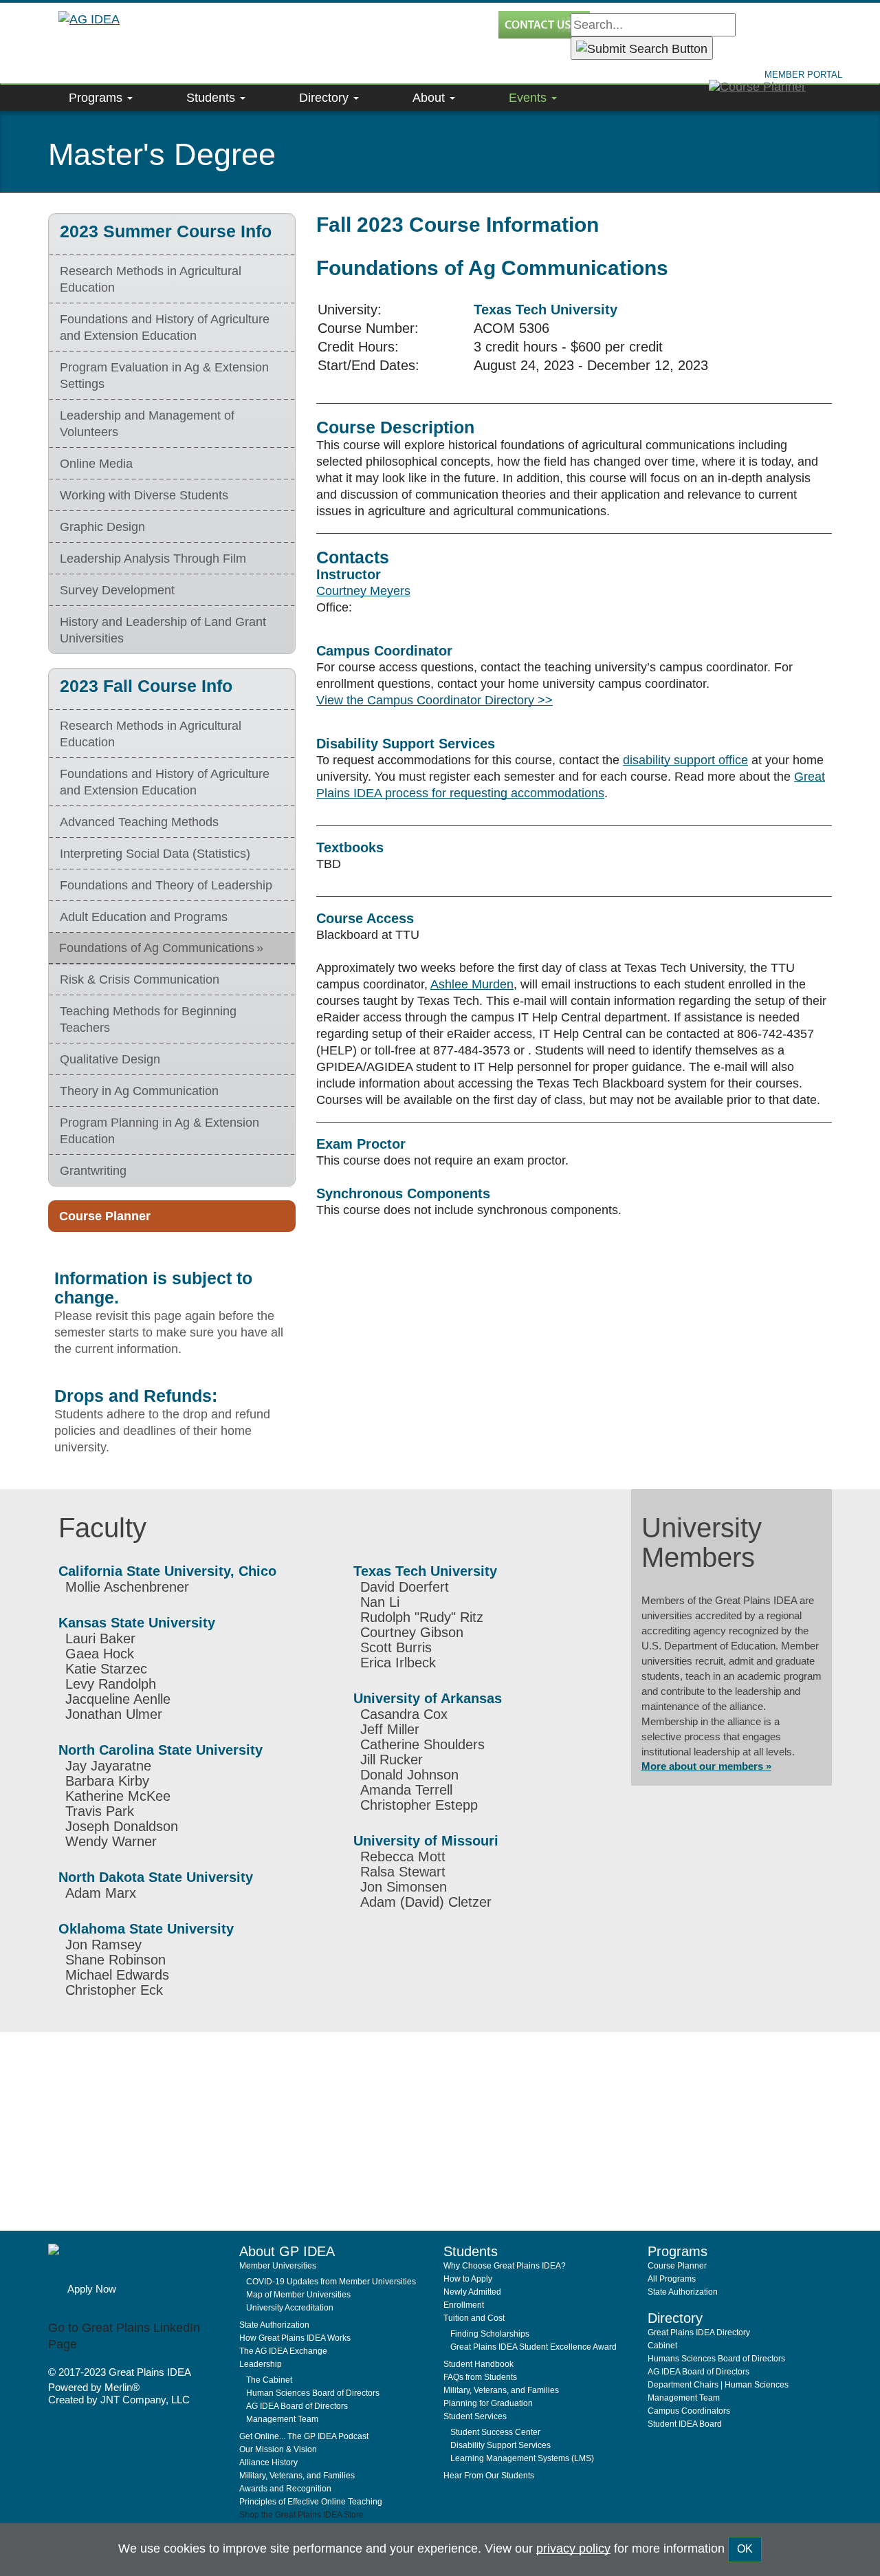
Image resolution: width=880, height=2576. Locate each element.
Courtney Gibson (412, 1632)
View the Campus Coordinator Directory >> (434, 700)
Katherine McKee (118, 1796)
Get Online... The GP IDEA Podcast (304, 2436)
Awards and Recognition (285, 2489)
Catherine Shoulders (422, 1744)
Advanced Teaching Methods (139, 822)
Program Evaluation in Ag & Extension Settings (164, 376)
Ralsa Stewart (403, 1872)
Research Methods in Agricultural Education (151, 279)
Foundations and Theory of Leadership (166, 885)
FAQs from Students (480, 2377)
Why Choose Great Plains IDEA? (505, 2266)
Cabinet (662, 2346)
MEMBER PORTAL (803, 75)
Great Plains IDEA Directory (699, 2333)
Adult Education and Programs (144, 917)
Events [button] (529, 98)
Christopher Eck (114, 1990)
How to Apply (468, 2279)
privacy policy (573, 2548)
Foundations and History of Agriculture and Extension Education (165, 327)
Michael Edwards (117, 1975)
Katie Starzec (106, 1669)
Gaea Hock (100, 1654)
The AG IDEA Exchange (283, 2351)
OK (745, 2549)
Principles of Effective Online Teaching (311, 2502)
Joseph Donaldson (122, 1826)
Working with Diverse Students (144, 495)
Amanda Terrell (406, 1790)
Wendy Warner (111, 1841)
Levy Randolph (111, 1684)
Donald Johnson (409, 1775)
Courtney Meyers (363, 591)
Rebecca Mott (403, 1857)
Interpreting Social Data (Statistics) (155, 854)
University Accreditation (290, 2308)
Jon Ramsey (103, 1945)
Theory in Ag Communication (139, 1091)
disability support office (685, 760)
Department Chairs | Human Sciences (718, 2385)
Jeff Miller (390, 1729)
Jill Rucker (392, 1760)
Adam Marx (101, 1893)
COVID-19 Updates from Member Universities (331, 2282)
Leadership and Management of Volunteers (147, 424)
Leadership (261, 2364)
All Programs (672, 2279)
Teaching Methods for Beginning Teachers (148, 1019)
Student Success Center (495, 2432)
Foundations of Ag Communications (157, 948)
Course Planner (105, 1216)
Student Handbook (478, 2364)
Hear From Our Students (489, 2476)
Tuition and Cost (474, 2318)
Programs (97, 98)
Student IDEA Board (685, 2424)
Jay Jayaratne (108, 1766)
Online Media (96, 464)
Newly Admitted (472, 2292)
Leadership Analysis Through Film (153, 559)
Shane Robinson (115, 1960)
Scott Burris (396, 1647)
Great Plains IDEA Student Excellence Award (533, 2347)
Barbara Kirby (107, 1781)
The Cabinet (269, 2380)
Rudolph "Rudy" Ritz (422, 1617)
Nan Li (380, 1602)
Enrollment (464, 2305)
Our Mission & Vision (278, 2449)
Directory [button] (326, 98)
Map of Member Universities (298, 2295)
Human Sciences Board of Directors (313, 2393)
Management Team (282, 2419)
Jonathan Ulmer (114, 1714)
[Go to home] (139, 2259)
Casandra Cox (404, 1714)
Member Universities (278, 2266)
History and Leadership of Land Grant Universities (163, 630)
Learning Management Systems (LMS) (522, 2458)
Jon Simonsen (404, 1887)
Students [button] (212, 98)
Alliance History (268, 2463)
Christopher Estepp (419, 1805)
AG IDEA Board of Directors (297, 2406)
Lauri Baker (100, 1638)
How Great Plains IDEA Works (295, 2338)
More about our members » (706, 1766)
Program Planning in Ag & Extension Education (159, 1131)
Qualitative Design (110, 1059)
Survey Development (117, 590)
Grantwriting (93, 1171)
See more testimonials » (338, 2167)
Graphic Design (102, 527)
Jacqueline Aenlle (118, 1699)
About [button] (430, 98)
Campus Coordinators (689, 2411)
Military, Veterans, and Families (297, 2476)
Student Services (475, 2416)
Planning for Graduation (488, 2403)
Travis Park (100, 1811)
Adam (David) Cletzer (426, 1902)
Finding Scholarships (490, 2334)
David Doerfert (405, 1587)
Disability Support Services (500, 2445)
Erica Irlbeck (398, 1663)
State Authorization (274, 2325)
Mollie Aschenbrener (127, 1587)
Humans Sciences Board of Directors (716, 2359)
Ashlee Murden (472, 984)
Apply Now (92, 2289)
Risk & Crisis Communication (140, 979)
